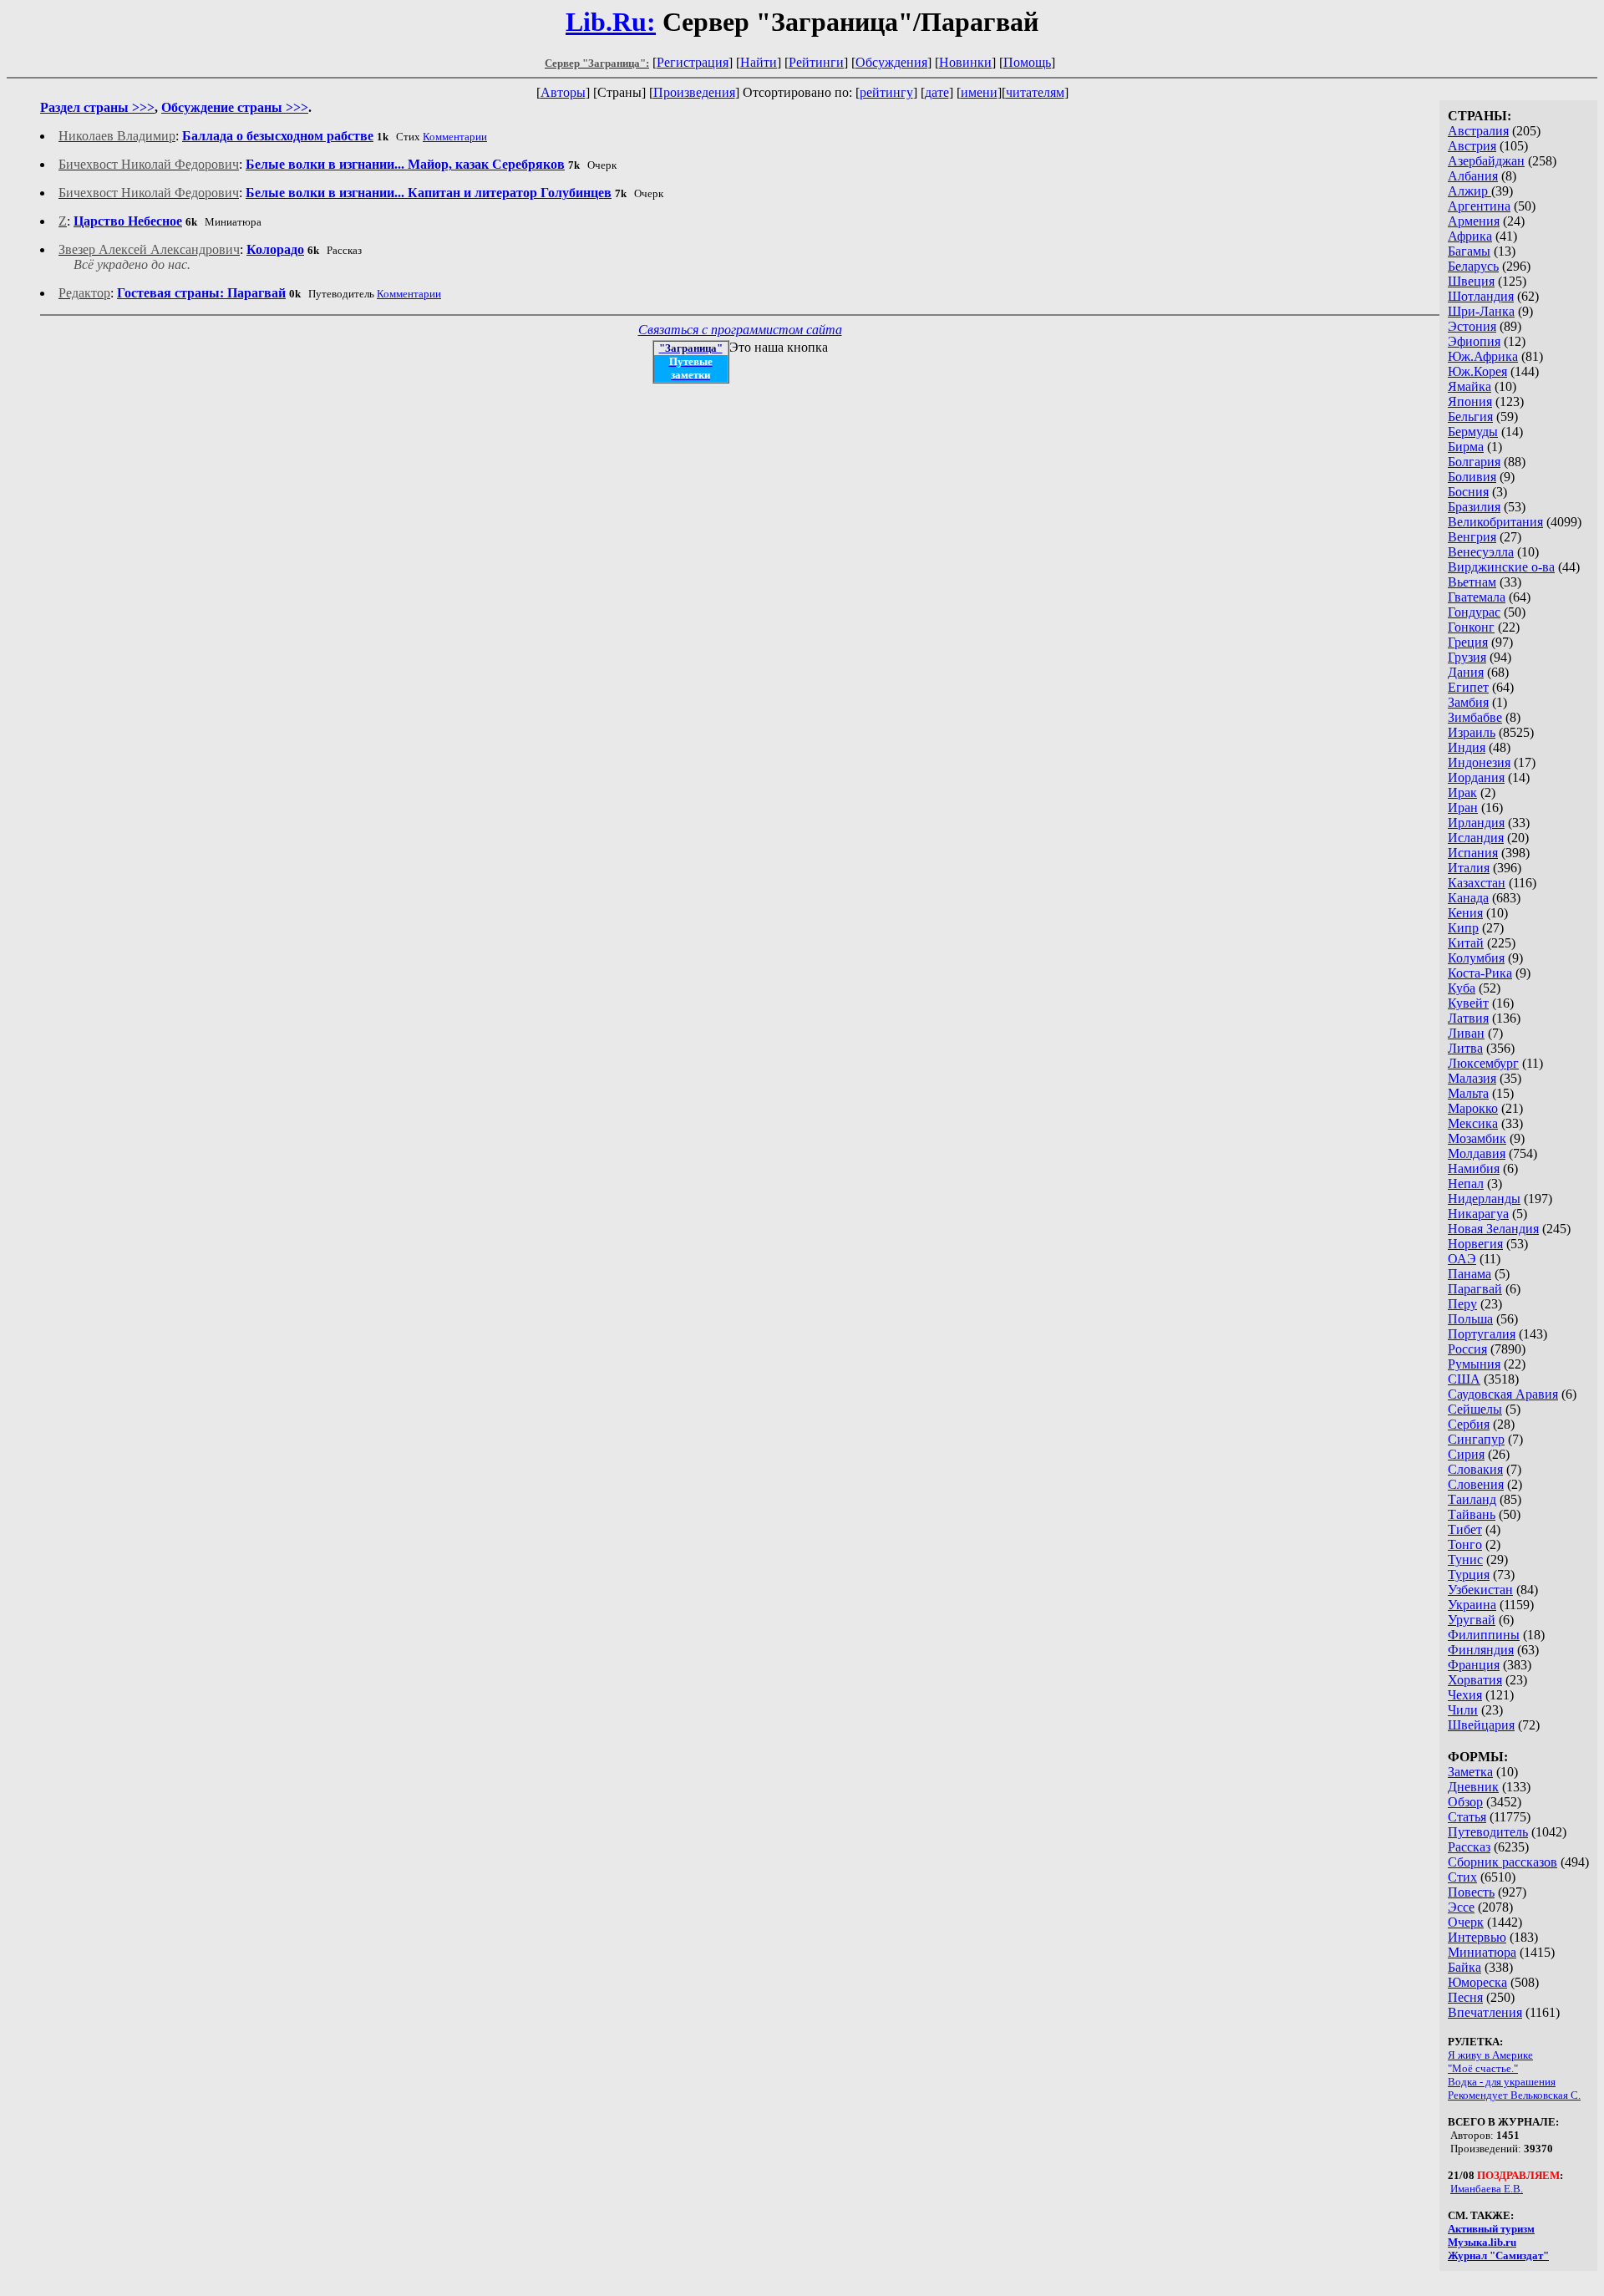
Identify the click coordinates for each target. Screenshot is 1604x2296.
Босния (1468, 492)
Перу (1462, 1304)
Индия (1467, 747)
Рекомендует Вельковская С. (1514, 2095)
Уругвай (1472, 1620)
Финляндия (1481, 1650)
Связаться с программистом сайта (740, 330)
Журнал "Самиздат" (1498, 2255)
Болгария (1474, 462)
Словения (1476, 1484)
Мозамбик (1477, 1138)
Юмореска (1477, 1982)
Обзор (1465, 1802)
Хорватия (1475, 1680)
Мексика (1473, 1123)
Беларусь (1473, 266)
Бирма (1466, 447)
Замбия (1468, 702)
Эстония (1472, 326)
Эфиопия (1474, 341)
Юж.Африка (1483, 356)
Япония (1470, 401)
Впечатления (1485, 2012)
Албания (1473, 176)
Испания (1473, 853)
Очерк (1466, 1922)
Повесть (1471, 1892)
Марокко (1473, 1108)
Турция (1469, 1575)
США (1464, 1379)
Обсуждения (891, 62)
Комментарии (455, 137)
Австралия (1478, 131)
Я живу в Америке (1490, 2055)
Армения (1474, 221)
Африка (1470, 236)
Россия (1467, 1349)
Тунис (1465, 1559)
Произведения (694, 92)
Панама (1469, 1274)
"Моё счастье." (1483, 2068)
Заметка (1470, 1772)
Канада (1468, 898)
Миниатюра (1482, 1952)
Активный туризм (1491, 2229)
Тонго (1465, 1544)
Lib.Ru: (611, 22)
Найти (759, 62)
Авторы (563, 92)
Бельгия (1470, 417)
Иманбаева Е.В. (1487, 2189)
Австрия (1472, 146)
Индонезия (1479, 762)
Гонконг (1471, 627)
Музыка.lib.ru (1482, 2242)
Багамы (1469, 251)
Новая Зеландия (1493, 1229)
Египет (1468, 687)
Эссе (1461, 1907)
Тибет (1465, 1529)
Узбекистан (1480, 1590)
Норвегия (1475, 1244)
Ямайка (1469, 386)
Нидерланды (1484, 1199)
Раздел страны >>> (97, 107)
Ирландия (1476, 823)
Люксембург (1483, 1063)
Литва (1465, 1048)
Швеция (1471, 281)
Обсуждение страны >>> (235, 107)
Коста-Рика (1480, 973)
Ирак (1462, 792)
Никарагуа (1478, 1214)
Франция (1474, 1665)
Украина (1472, 1605)
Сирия (1466, 1454)
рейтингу (886, 92)
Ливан (1466, 1033)
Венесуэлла (1481, 552)
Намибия (1474, 1168)
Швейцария (1481, 1725)
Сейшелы (1475, 1409)
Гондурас (1474, 612)
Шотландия (1481, 296)
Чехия (1465, 1695)
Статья (1467, 1817)
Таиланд (1472, 1499)
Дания (1466, 672)
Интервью (1477, 1937)
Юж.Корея (1477, 371)
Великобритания (1495, 522)
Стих (1462, 1877)
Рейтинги (816, 62)
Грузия (1467, 657)
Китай (1466, 943)
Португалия (1482, 1334)
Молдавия (1477, 1153)
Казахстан (1477, 883)
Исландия (1476, 838)
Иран (1463, 808)
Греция (1468, 642)
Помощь (1027, 62)
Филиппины (1484, 1635)
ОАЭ (1462, 1259)
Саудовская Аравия (1503, 1394)
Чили (1463, 1710)
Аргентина (1479, 206)
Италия (1469, 868)
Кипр (1463, 928)
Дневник (1473, 1787)
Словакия (1475, 1469)
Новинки (965, 62)
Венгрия (1472, 537)
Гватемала (1477, 597)
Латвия (1468, 1018)
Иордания (1476, 777)
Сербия (1469, 1424)
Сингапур (1476, 1439)
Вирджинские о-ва (1501, 567)
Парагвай (1475, 1289)
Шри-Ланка (1481, 311)
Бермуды (1473, 432)
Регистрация (693, 62)
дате (937, 92)
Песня (1465, 1997)
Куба (1462, 988)
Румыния (1474, 1364)
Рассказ (1469, 1847)
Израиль (1472, 732)
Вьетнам (1472, 582)
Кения (1465, 913)
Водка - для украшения (1502, 2082)
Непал (1466, 1184)
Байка (1464, 1967)
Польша (1470, 1319)
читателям (1035, 92)
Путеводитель (1488, 1832)
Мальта (1468, 1093)
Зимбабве (1475, 717)
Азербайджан (1486, 161)
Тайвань (1472, 1514)
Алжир (1469, 191)
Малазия (1472, 1078)
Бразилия (1474, 507)
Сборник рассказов (1502, 1862)
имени (979, 92)
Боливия (1472, 477)
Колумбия (1476, 958)
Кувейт (1468, 1003)
